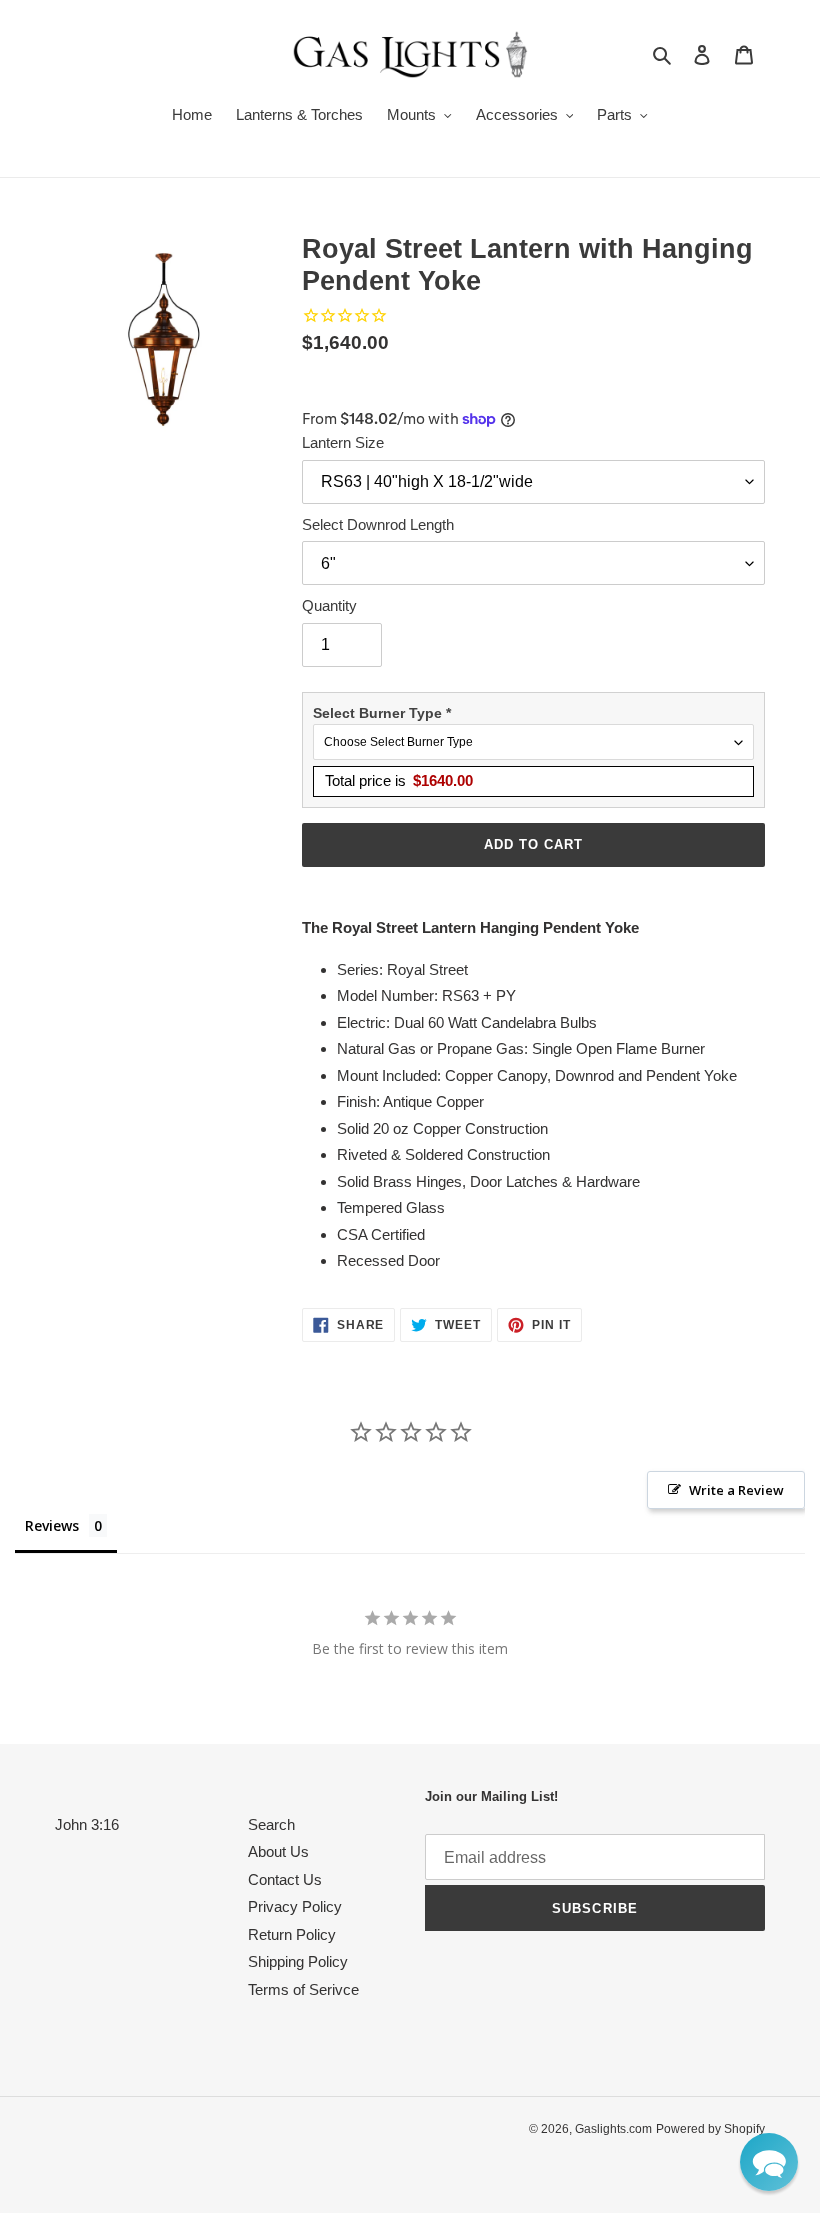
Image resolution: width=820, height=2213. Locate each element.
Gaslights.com (613, 2129)
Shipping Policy (298, 1961)
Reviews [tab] (52, 1525)
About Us (278, 1851)
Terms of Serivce (303, 1989)
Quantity (329, 605)
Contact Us (285, 1879)
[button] (769, 2162)
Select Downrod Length (378, 524)
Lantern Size (343, 442)
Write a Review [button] (736, 1490)
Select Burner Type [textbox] (382, 713)
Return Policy (292, 1934)
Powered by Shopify (710, 2129)
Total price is (399, 780)
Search (271, 1824)
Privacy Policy (295, 1906)
